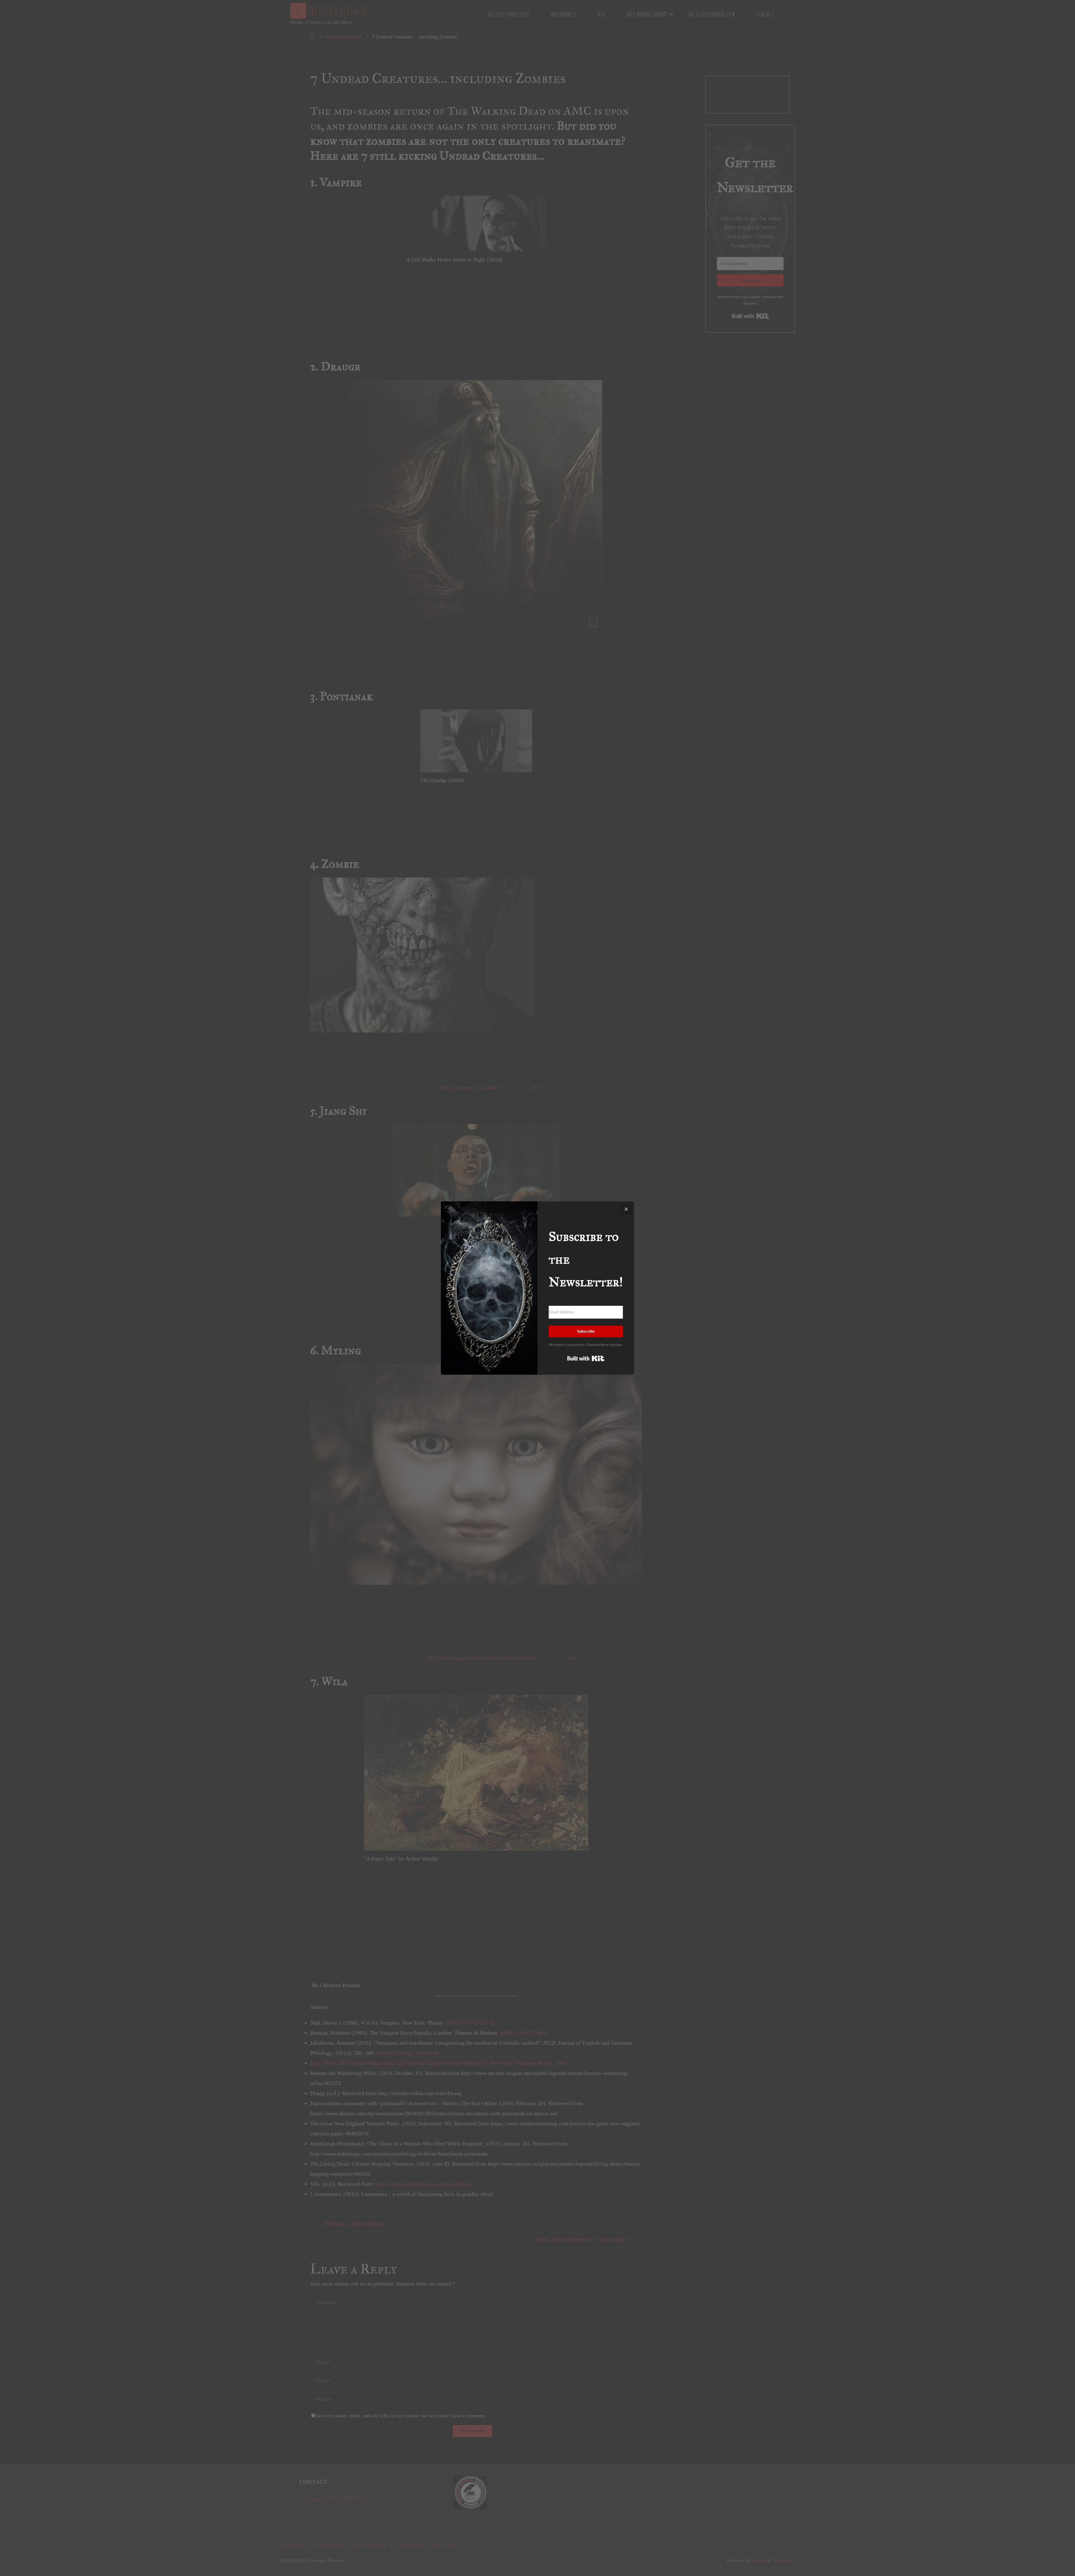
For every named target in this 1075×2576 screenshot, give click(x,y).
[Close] (626, 1209)
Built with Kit (586, 1358)
